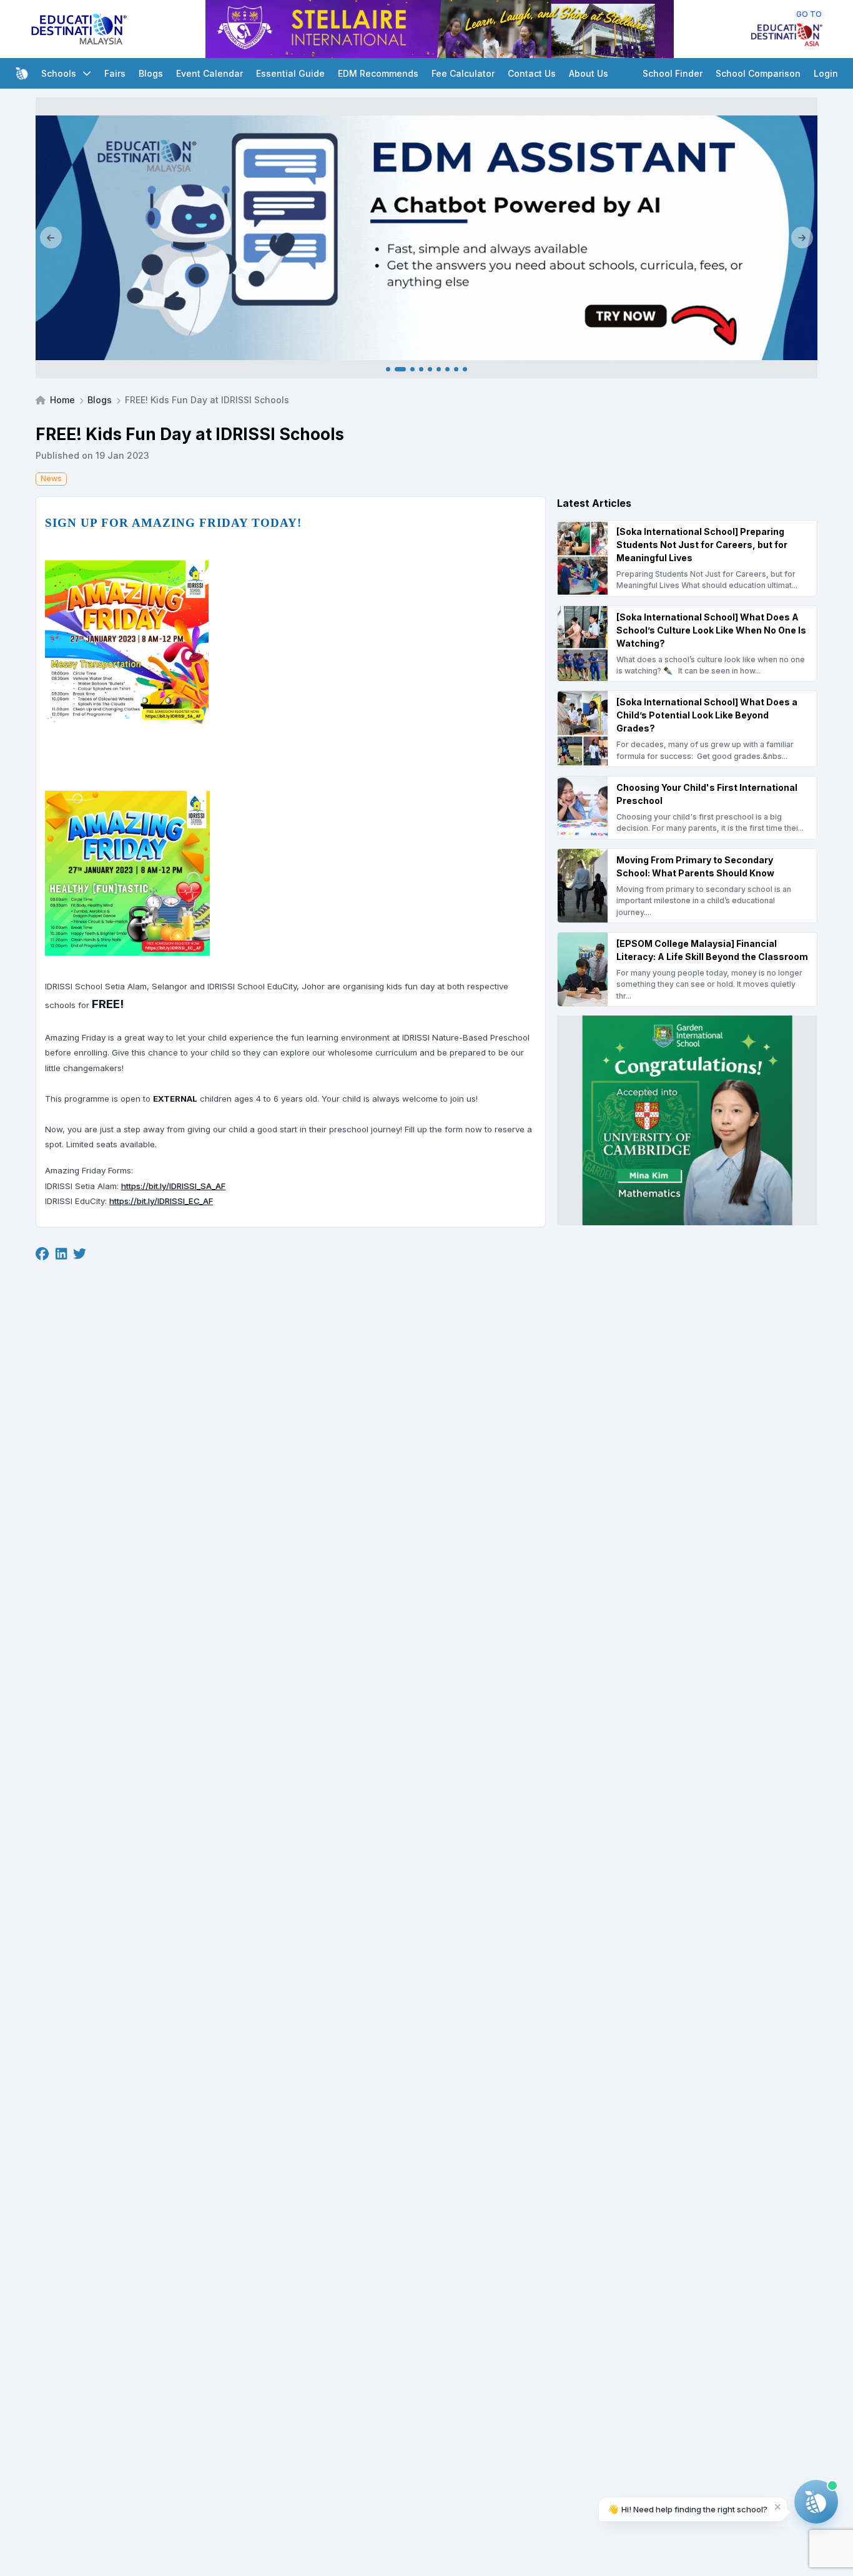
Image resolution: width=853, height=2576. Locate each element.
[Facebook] (42, 1255)
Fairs (115, 73)
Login (826, 73)
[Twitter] (80, 1255)
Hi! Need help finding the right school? (688, 2509)
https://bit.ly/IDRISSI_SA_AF (173, 1186)
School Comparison (758, 73)
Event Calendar (210, 73)
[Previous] (51, 238)
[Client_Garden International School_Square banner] (687, 1120)
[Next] (802, 238)
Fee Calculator (463, 73)
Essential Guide (290, 73)
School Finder (673, 73)
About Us (589, 73)
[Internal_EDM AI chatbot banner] (426, 238)
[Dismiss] (778, 2506)
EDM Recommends (378, 73)
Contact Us (532, 73)
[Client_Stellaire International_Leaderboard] (440, 29)
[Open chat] (816, 2502)
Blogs (151, 73)
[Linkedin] (61, 1255)
